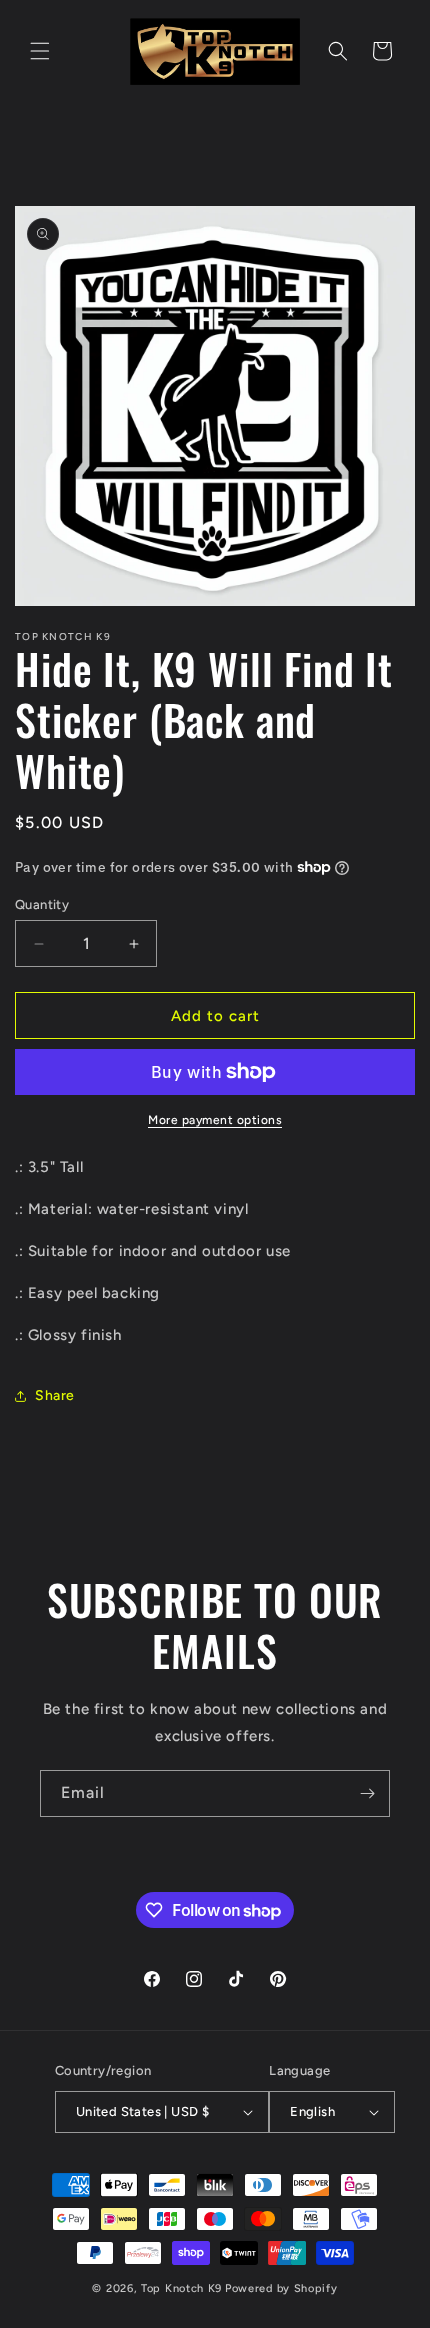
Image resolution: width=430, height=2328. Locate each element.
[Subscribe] (367, 1793)
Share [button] (55, 1395)
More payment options (215, 1120)
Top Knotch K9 (181, 2288)
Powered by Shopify (281, 2288)
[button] (40, 51)
